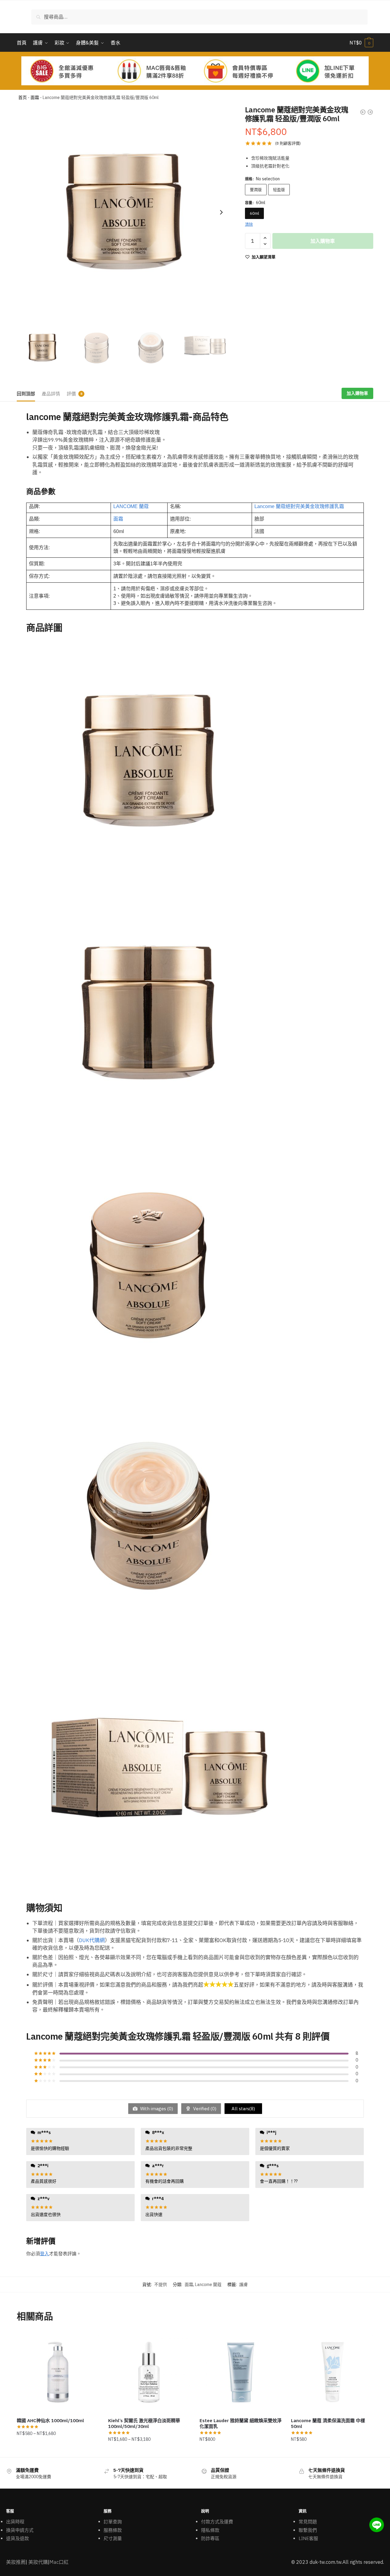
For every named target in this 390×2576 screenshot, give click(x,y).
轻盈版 (279, 190)
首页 (23, 97)
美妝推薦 (16, 2562)
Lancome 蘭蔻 (208, 2284)
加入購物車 (323, 241)
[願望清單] (90, 2340)
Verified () (204, 2109)
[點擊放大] (124, 212)
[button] (221, 212)
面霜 (35, 97)
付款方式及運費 (217, 2522)
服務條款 (113, 2530)
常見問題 (308, 2522)
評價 (71, 394)
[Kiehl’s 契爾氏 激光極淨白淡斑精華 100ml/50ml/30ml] (149, 2372)
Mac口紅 (59, 2562)
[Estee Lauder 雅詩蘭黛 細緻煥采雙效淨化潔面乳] (241, 2372)
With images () (156, 2109)
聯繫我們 (308, 2530)
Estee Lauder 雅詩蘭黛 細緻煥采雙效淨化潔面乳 (241, 2424)
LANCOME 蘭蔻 (131, 506)
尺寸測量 (113, 2538)
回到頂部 (26, 394)
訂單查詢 (113, 2522)
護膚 (243, 2284)
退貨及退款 (18, 2538)
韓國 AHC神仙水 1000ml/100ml (50, 2421)
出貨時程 (15, 2522)
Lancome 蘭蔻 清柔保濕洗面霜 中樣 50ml (328, 2424)
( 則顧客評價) (288, 143)
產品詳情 (51, 394)
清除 (249, 224)
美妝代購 (38, 2562)
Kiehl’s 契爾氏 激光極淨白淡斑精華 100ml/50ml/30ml (144, 2424)
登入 (44, 2254)
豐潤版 (256, 190)
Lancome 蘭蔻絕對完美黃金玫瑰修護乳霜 (299, 506)
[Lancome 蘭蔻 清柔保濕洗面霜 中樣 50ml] (332, 2372)
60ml (254, 213)
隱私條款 (210, 2530)
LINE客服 (308, 2538)
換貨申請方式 (20, 2530)
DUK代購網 (92, 1940)
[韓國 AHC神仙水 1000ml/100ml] (58, 2372)
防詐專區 (210, 2538)
